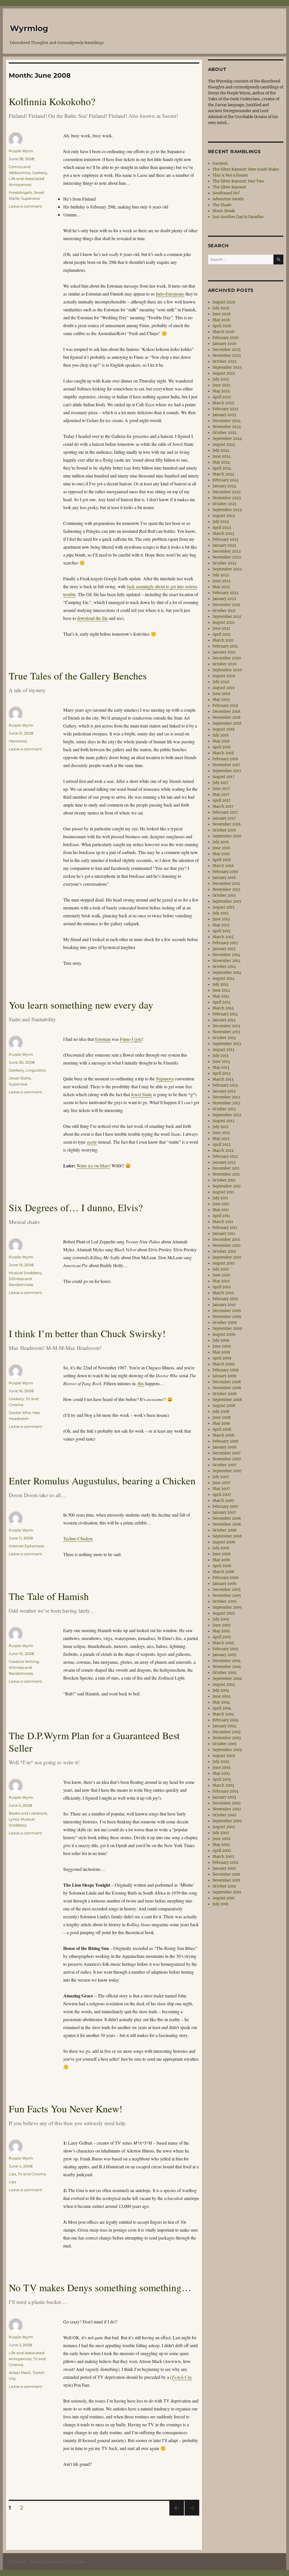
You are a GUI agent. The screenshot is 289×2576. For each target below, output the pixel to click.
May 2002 (221, 1845)
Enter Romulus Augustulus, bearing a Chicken (102, 1481)
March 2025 (223, 403)
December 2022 (227, 551)
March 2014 (223, 1008)
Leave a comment (25, 206)
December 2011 (226, 1168)
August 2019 (224, 688)
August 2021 (224, 623)
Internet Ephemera (26, 1546)
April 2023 (222, 528)
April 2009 (222, 1358)
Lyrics (14, 1819)
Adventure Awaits (228, 199)
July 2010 (221, 1269)
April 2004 (222, 1708)
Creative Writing (24, 1661)
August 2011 (223, 1192)
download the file (92, 618)
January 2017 (224, 818)
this (141, 1383)
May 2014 (221, 996)
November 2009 (227, 1317)
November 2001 (226, 1880)
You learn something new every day (81, 1005)
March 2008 (223, 1435)
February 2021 (225, 646)
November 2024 (227, 427)
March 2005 (223, 1643)
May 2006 (221, 1560)
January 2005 (224, 1655)
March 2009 (224, 1364)
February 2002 (225, 1863)
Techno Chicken (78, 1538)
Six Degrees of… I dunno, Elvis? (76, 1207)
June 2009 (222, 1346)
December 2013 (226, 1026)
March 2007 (223, 1501)
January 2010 (224, 1305)
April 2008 (222, 1429)
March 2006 (224, 1572)
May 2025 (221, 391)
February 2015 (225, 943)
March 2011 (223, 1222)
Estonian (103, 1039)
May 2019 (221, 700)
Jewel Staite (142, 1094)
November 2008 (227, 1388)
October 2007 (225, 1465)
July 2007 (221, 1477)
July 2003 (221, 1762)
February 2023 (225, 539)
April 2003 (222, 1779)
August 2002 (224, 1827)
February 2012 (225, 1156)
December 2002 (227, 1803)
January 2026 (225, 344)
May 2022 (221, 587)
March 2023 (223, 534)
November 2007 (227, 1459)
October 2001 (224, 1886)
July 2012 (221, 1127)
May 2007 (221, 1489)
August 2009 (224, 1334)
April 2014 (222, 1002)
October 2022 (225, 563)
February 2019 (225, 706)
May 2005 (221, 1631)
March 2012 (223, 1151)
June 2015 (221, 919)
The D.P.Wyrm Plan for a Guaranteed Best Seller (94, 1741)
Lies (12, 2174)
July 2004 (221, 1690)
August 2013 (223, 1050)
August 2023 (224, 516)
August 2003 (224, 1756)
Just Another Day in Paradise (238, 217)
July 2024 (221, 450)
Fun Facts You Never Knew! (66, 2109)
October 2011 (224, 1180)
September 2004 (227, 1679)
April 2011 (221, 1216)
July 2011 (220, 1198)
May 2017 (221, 795)
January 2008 (224, 1447)
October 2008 (225, 1394)
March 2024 (223, 474)
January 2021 (224, 652)
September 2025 (227, 367)
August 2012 (224, 1121)
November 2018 (226, 717)
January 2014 (224, 1020)
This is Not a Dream (230, 175)
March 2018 (223, 753)
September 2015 (227, 901)
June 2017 (221, 789)
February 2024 (225, 480)
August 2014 (224, 979)
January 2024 (224, 486)
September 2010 (227, 1257)
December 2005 (227, 1590)
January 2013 (224, 1091)
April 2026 (222, 326)
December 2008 (227, 1382)
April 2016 (222, 860)
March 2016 (223, 866)
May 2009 (221, 1352)
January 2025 (224, 415)
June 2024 (222, 456)
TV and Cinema (32, 2174)
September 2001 (227, 1892)
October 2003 (224, 1744)
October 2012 (224, 1109)
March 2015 (223, 937)
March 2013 (223, 1079)
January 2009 (225, 1376)
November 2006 (227, 1524)
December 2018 (226, 712)
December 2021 (226, 605)
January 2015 (224, 949)
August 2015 (224, 907)
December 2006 (227, 1518)
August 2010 (224, 1263)
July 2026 (221, 308)
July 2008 (221, 1412)
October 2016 (224, 830)
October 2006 (225, 1530)
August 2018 (224, 729)
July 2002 (221, 1833)
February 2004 (225, 1720)
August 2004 (224, 1685)
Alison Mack (20, 2373)
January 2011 (224, 1234)
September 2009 (227, 1329)
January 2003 (224, 1797)
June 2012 (221, 1133)
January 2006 (225, 1584)
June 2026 (222, 314)
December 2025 (227, 350)
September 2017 (227, 771)
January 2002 (224, 1868)
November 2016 (227, 824)
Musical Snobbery (25, 1273)
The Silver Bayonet (229, 187)
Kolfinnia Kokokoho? (52, 101)
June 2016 (221, 848)
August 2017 (224, 777)
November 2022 (227, 557)
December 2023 (226, 492)
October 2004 (225, 1673)
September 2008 (227, 1400)
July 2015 (221, 913)
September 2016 (227, 836)
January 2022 (224, 599)
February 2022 (225, 593)
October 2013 (224, 1038)
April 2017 (222, 801)
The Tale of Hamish (49, 1596)
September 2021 (227, 617)
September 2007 (227, 1471)
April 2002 (222, 1851)
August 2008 (224, 1406)
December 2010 (226, 1240)
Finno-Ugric (131, 1039)
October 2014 (224, 967)
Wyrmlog (29, 28)
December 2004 (227, 1661)
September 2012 (227, 1115)
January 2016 (224, 878)
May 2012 (221, 1139)
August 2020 (224, 676)
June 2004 (222, 1696)
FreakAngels (20, 192)
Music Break (224, 211)
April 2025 (222, 397)
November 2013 (226, 1032)
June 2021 (221, 628)
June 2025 (222, 385)
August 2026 (224, 302)
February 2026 (226, 338)
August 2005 (224, 1613)
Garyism (220, 163)
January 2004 (224, 1726)
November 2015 (226, 890)
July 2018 (221, 735)
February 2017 (225, 812)
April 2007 (222, 1495)
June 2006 (222, 1554)
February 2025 (225, 409)
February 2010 (225, 1299)
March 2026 (224, 332)
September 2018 (227, 723)
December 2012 (226, 1097)
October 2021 (224, 611)
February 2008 (225, 1441)
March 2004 (223, 1714)
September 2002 (227, 1821)
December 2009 (227, 1311)
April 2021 (222, 634)
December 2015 (226, 884)
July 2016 (221, 842)
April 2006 (222, 1566)
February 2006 (226, 1578)
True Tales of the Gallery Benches (78, 676)
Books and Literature (28, 1813)
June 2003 (221, 1768)
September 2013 (227, 1044)
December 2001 (226, 1874)
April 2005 (222, 1637)
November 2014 (226, 961)
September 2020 (227, 670)
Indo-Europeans (170, 294)
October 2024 (225, 433)
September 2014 (227, 973)
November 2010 (226, 1245)
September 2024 (227, 439)
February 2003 (225, 1791)
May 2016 (221, 854)
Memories (18, 741)
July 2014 (221, 984)
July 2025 (221, 379)
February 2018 (225, 759)
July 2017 (221, 783)
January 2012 (224, 1162)
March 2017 (223, 806)
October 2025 (225, 361)
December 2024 (227, 421)
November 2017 (226, 765)
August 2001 (224, 1898)
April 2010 (222, 1287)
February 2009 (226, 1370)
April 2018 (222, 747)
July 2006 (221, 1548)
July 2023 (221, 522)
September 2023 (227, 510)
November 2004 (227, 1667)
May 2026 (221, 320)
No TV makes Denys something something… (100, 2287)
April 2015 (222, 931)
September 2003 (227, 1750)
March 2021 (223, 640)
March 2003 (223, 1785)
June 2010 (221, 1275)
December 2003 (226, 1732)
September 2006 (227, 1536)
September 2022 (227, 569)
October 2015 (224, 895)
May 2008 (221, 1423)
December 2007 (227, 1453)
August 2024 (224, 445)
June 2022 (222, 581)
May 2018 (221, 741)
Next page (192, 2515)
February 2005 (225, 1649)
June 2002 (222, 1839)
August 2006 (224, 1542)
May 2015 (221, 925)
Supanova (30, 198)
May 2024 (221, 462)
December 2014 (226, 955)
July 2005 (221, 1619)
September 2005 (227, 1607)
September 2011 (227, 1186)
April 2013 (221, 1073)
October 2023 (224, 504)
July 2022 (221, 575)
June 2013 (221, 1062)
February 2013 (225, 1085)
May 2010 (221, 1281)
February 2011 (225, 1228)
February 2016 (225, 872)
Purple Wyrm (21, 151)
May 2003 (221, 1774)
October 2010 (224, 1251)
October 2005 (225, 1601)
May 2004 (221, 1702)
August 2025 (224, 373)
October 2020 (225, 664)
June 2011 (221, 1204)
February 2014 (225, 1014)
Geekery (40, 173)
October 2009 (225, 1323)
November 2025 (227, 356)
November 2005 (227, 1596)
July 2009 (221, 1340)
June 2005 (222, 1625)
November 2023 (227, 498)
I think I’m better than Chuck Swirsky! (87, 1333)
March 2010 (223, 1293)
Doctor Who (20, 1413)
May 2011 (221, 1210)
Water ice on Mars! (93, 1166)
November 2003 (227, 1738)
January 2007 (224, 1512)
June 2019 (221, 694)
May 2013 (221, 1067)
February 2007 (225, 1507)
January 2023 (224, 545)
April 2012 (222, 1145)
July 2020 (221, 682)
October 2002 (225, 1815)
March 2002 (223, 1857)
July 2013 (220, 1056)
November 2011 (226, 1174)
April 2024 (222, 468)
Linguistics (36, 1070)
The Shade (222, 205)
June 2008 (222, 1418)
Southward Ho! (226, 193)
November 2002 (227, 1809)
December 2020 (227, 658)
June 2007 (222, 1483)
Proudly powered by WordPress (58, 2562)
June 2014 (221, 990)
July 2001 (221, 1904)
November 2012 (226, 1103)
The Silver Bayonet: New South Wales (246, 169)
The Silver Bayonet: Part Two (238, 181)
